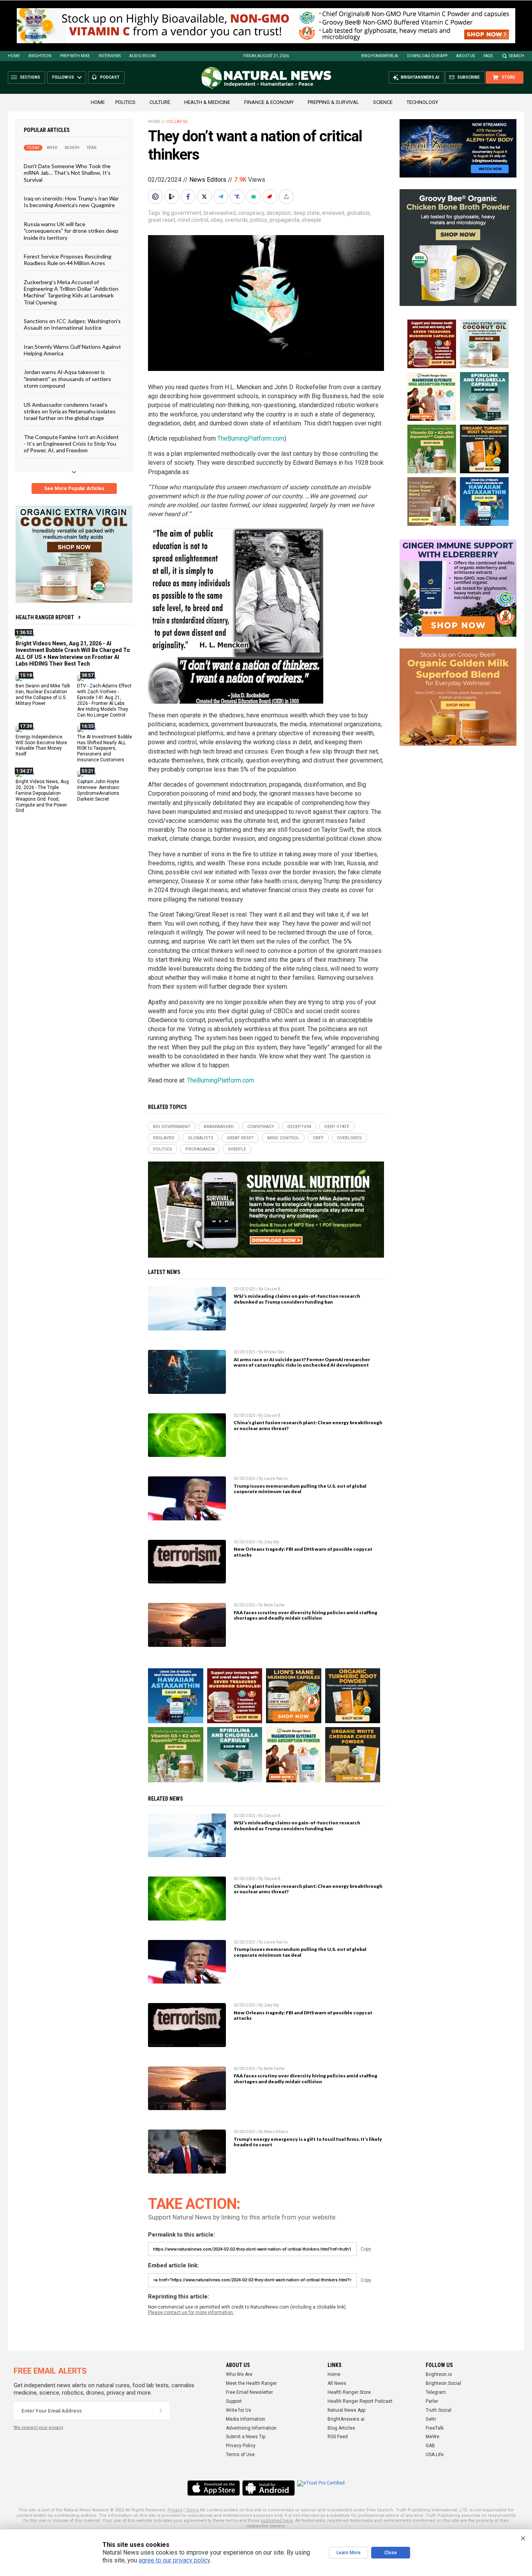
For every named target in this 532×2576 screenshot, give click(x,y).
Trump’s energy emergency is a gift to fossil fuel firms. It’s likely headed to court (308, 2142)
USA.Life (435, 2455)
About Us (465, 56)
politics (259, 220)
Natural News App (346, 2410)
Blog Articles (341, 2428)
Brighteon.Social (443, 2383)
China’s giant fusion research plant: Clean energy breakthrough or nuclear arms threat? (308, 1425)
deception (279, 213)
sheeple (312, 220)
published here (277, 2521)
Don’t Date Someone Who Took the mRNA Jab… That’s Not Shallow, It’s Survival (67, 173)
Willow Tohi (274, 1352)
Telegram (436, 2392)
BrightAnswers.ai (380, 56)
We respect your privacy (38, 2428)
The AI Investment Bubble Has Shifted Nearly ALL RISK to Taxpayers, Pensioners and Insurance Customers (105, 748)
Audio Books (143, 56)
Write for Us (239, 2410)
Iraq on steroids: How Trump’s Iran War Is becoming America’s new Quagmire (71, 202)
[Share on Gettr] (271, 197)
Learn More (349, 2553)
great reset (162, 220)
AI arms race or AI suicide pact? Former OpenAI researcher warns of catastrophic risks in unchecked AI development (302, 1362)
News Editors (208, 180)
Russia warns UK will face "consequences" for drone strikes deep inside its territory (71, 230)
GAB (430, 2446)
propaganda (284, 220)
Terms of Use (240, 2455)
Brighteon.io (439, 2374)
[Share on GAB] (254, 197)
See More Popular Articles (74, 488)
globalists (358, 213)
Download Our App (427, 56)
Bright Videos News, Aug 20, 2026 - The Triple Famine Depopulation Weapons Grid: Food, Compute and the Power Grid (42, 796)
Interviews (110, 56)
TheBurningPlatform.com (251, 438)
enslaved (333, 213)
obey (217, 220)
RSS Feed (338, 2437)
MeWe (432, 2437)
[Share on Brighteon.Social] (156, 197)
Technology (422, 102)
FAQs (488, 56)
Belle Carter (275, 1605)
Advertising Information (251, 2428)
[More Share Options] (287, 197)
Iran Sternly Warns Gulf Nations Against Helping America (72, 350)
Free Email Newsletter (249, 2392)
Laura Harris (276, 1479)
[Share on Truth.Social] (238, 197)
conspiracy (251, 213)
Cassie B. (273, 1289)
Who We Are (239, 2374)
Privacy (175, 2510)
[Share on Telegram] (222, 197)
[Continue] (161, 2411)
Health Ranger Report (45, 617)
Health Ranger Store (349, 2392)
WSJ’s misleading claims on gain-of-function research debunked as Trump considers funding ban (297, 1299)
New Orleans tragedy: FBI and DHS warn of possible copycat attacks (303, 1552)
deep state (307, 213)
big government (182, 213)
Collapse (177, 122)
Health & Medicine (207, 102)
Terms (192, 2510)
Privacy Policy (241, 2446)
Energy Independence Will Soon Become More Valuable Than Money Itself (41, 745)
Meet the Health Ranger (251, 2383)
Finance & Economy (269, 102)
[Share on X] (205, 197)
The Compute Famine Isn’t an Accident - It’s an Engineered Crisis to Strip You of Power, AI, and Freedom (71, 443)
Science (383, 102)
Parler (432, 2401)
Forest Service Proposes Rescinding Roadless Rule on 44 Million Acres (68, 260)
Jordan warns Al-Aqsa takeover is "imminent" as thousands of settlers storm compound (67, 379)
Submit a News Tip (246, 2437)
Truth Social (439, 2410)
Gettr (431, 2419)
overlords (236, 220)
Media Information (246, 2419)
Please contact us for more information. (191, 2312)
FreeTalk (435, 2428)
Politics (125, 102)
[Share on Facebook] (189, 197)
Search (517, 56)
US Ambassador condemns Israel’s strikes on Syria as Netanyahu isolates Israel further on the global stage (70, 411)
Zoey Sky (272, 1542)
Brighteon (40, 56)
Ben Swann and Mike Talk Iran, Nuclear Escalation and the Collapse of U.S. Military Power (43, 695)
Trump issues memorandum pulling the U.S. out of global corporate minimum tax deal (300, 1489)
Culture (160, 102)
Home (14, 56)
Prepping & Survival (333, 102)
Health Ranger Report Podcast (360, 2401)
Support (234, 2401)
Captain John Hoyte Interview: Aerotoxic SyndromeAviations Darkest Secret (98, 790)
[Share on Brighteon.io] (173, 197)
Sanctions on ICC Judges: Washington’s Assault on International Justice (72, 324)
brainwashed (220, 213)
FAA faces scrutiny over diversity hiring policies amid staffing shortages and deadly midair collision (306, 1615)
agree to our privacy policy (174, 2560)
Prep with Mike (75, 56)
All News (337, 2383)
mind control (193, 220)
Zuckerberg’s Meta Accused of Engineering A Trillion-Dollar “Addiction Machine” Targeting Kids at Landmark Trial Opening (71, 292)
